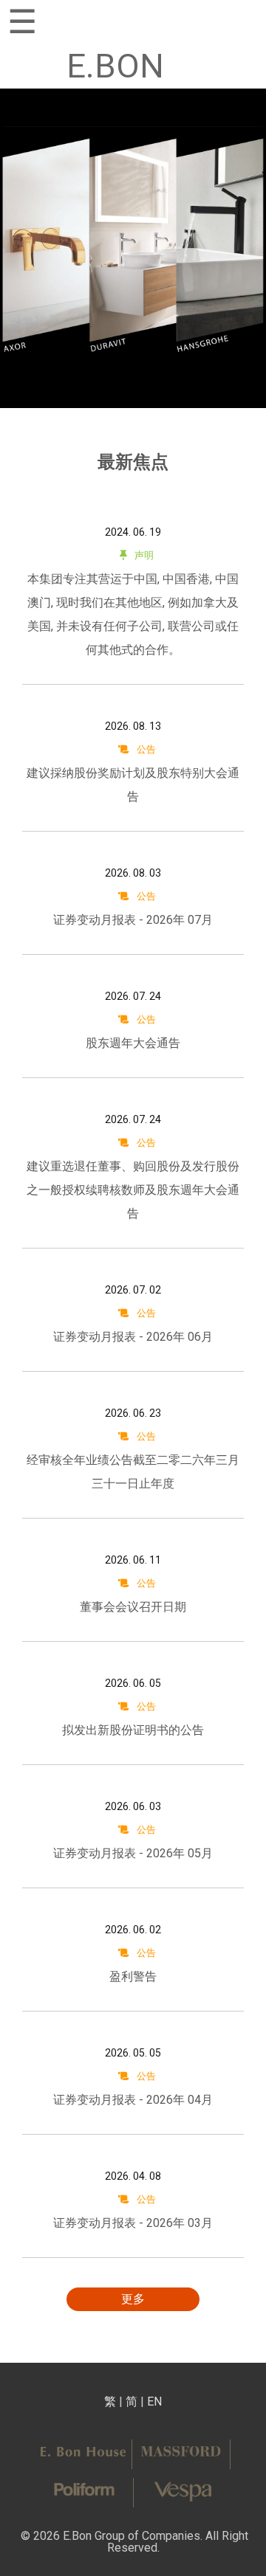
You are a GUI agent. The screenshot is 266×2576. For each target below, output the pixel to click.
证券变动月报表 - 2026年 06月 (133, 1337)
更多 (133, 2299)
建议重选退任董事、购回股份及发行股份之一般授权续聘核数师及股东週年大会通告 (133, 1190)
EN (154, 2401)
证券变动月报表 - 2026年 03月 (133, 2223)
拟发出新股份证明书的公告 (133, 1730)
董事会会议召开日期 (133, 1607)
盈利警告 (133, 1976)
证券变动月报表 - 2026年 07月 (133, 920)
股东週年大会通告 (133, 1043)
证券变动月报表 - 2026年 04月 (133, 2100)
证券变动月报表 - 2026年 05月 (133, 1853)
